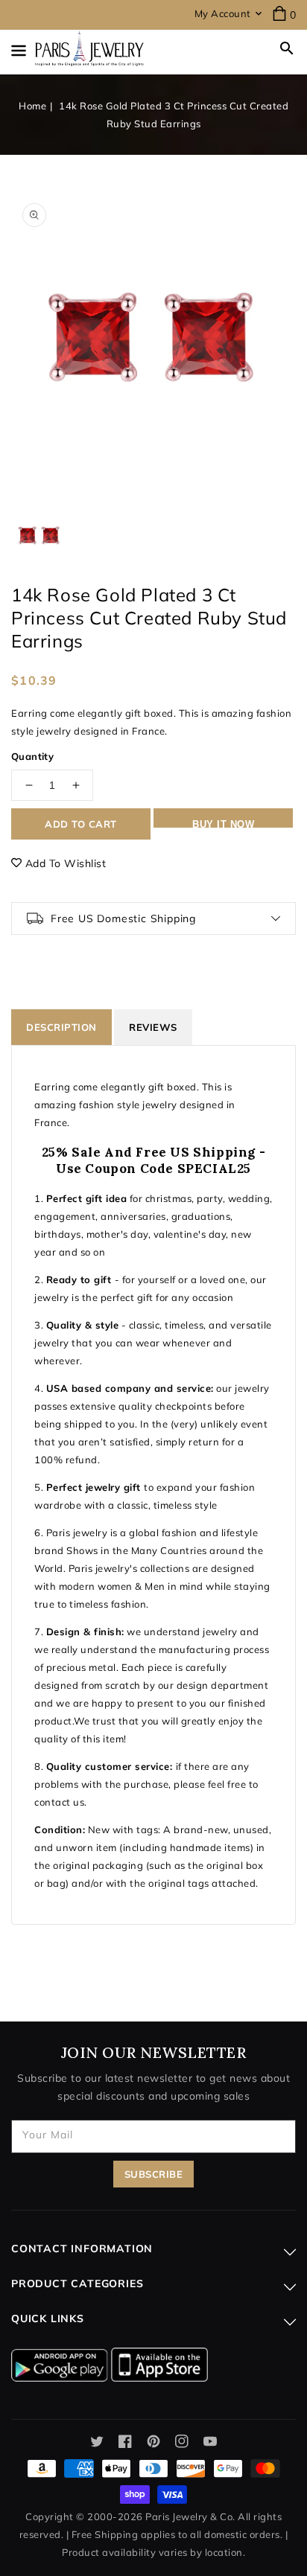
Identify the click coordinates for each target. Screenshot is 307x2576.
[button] (287, 48)
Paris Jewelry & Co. (190, 2516)
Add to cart (81, 824)
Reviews (153, 1027)
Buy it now (223, 823)
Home (32, 106)
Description (61, 1027)
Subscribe (154, 2174)
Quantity (32, 756)
